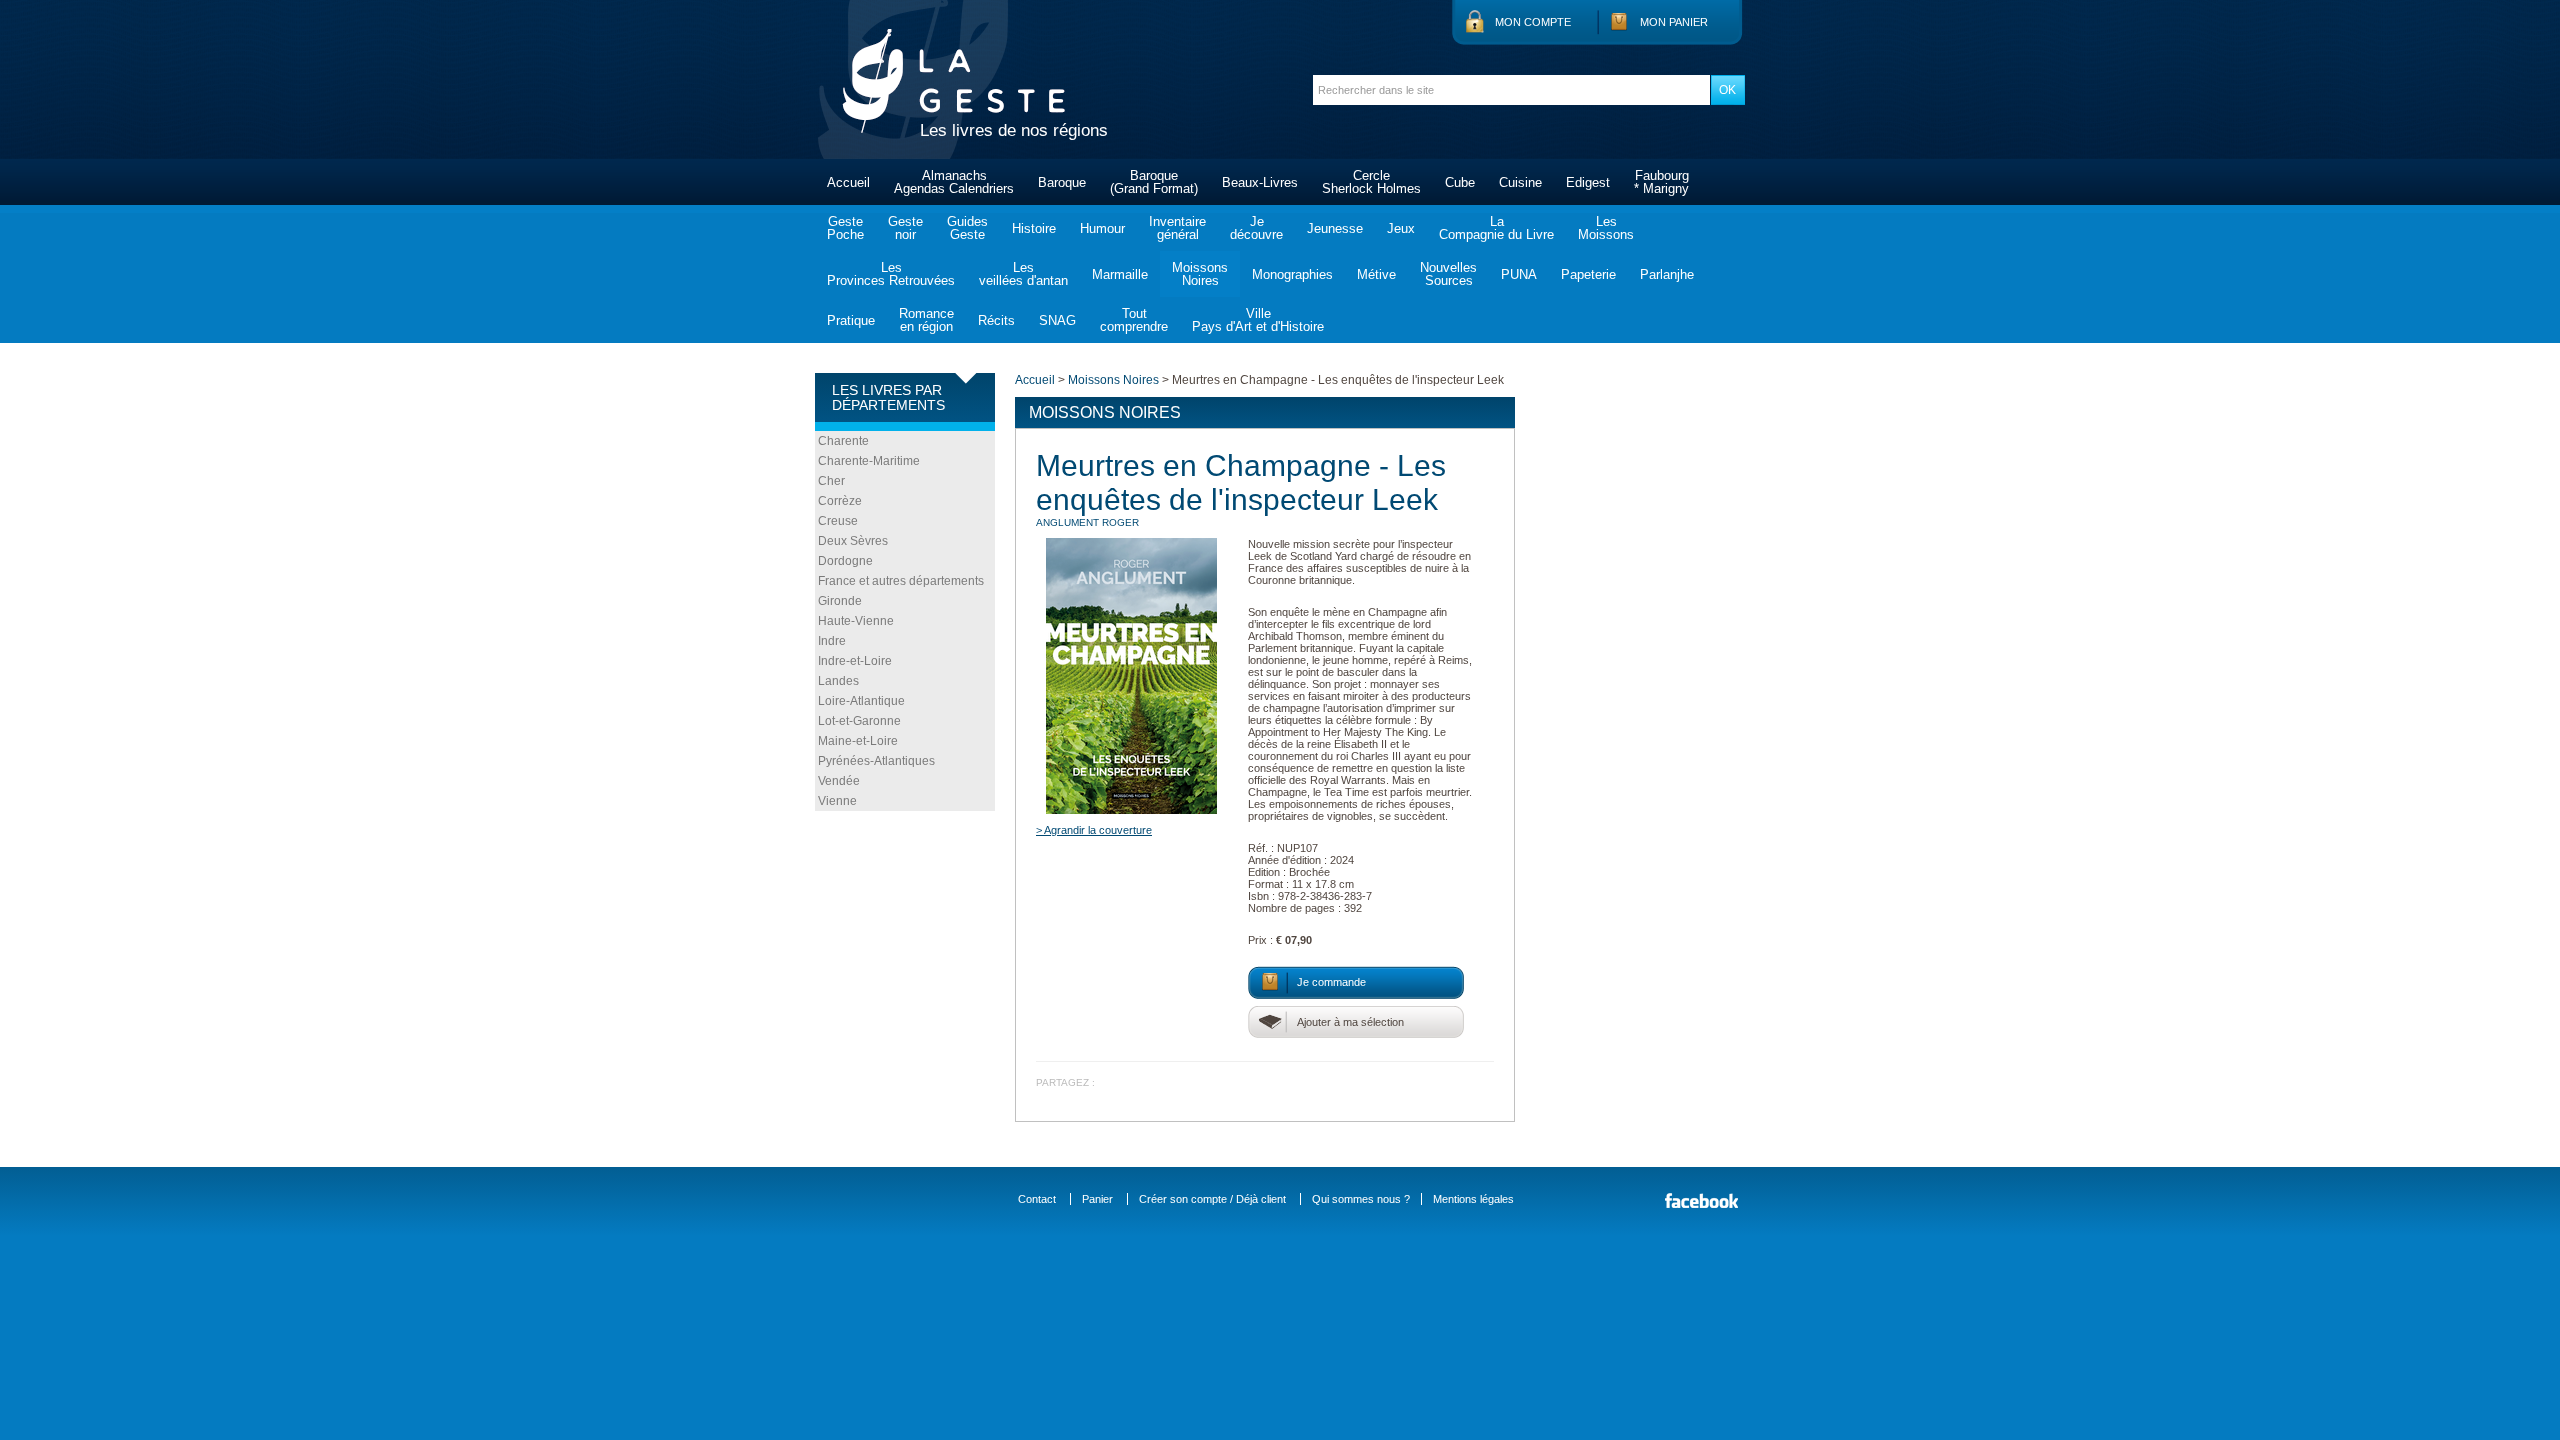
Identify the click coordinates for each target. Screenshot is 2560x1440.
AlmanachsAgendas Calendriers (954, 182)
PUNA (1519, 274)
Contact (1037, 1199)
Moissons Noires (1113, 380)
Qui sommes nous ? (1361, 1199)
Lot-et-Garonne (859, 721)
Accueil (848, 182)
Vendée (839, 781)
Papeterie (1588, 274)
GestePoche (845, 228)
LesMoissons (1606, 228)
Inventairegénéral (1177, 228)
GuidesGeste (967, 228)
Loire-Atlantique (861, 701)
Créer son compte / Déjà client (1212, 1199)
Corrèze (840, 501)
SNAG (1057, 320)
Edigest (1588, 182)
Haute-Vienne (856, 621)
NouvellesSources (1448, 274)
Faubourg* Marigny (1661, 182)
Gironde (840, 601)
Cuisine (1520, 182)
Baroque (1062, 182)
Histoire (1034, 228)
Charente (843, 441)
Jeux (1401, 228)
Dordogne (845, 561)
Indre (832, 641)
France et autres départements (901, 581)
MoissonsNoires (1200, 274)
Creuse (838, 521)
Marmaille (1120, 274)
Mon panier (1674, 22)
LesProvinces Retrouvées (891, 274)
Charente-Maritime (869, 461)
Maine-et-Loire (858, 741)
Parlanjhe (1667, 274)
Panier (1097, 1199)
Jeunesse (1335, 228)
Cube (1460, 182)
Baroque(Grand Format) (1154, 182)
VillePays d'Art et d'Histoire (1258, 320)
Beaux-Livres (1260, 182)
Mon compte (1533, 22)
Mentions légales (1473, 1199)
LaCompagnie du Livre (1496, 228)
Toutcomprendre (1134, 320)
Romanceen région (926, 320)
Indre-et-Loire (855, 661)
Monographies (1292, 274)
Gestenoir (905, 228)
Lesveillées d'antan (1023, 274)
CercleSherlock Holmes (1371, 182)
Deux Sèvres (853, 541)
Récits (996, 320)
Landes (838, 681)
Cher (831, 481)
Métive (1376, 274)
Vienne (837, 801)
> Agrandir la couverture (1094, 830)
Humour (1102, 228)
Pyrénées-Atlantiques (876, 761)
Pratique (851, 320)
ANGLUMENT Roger (1087, 522)
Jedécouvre (1256, 228)
